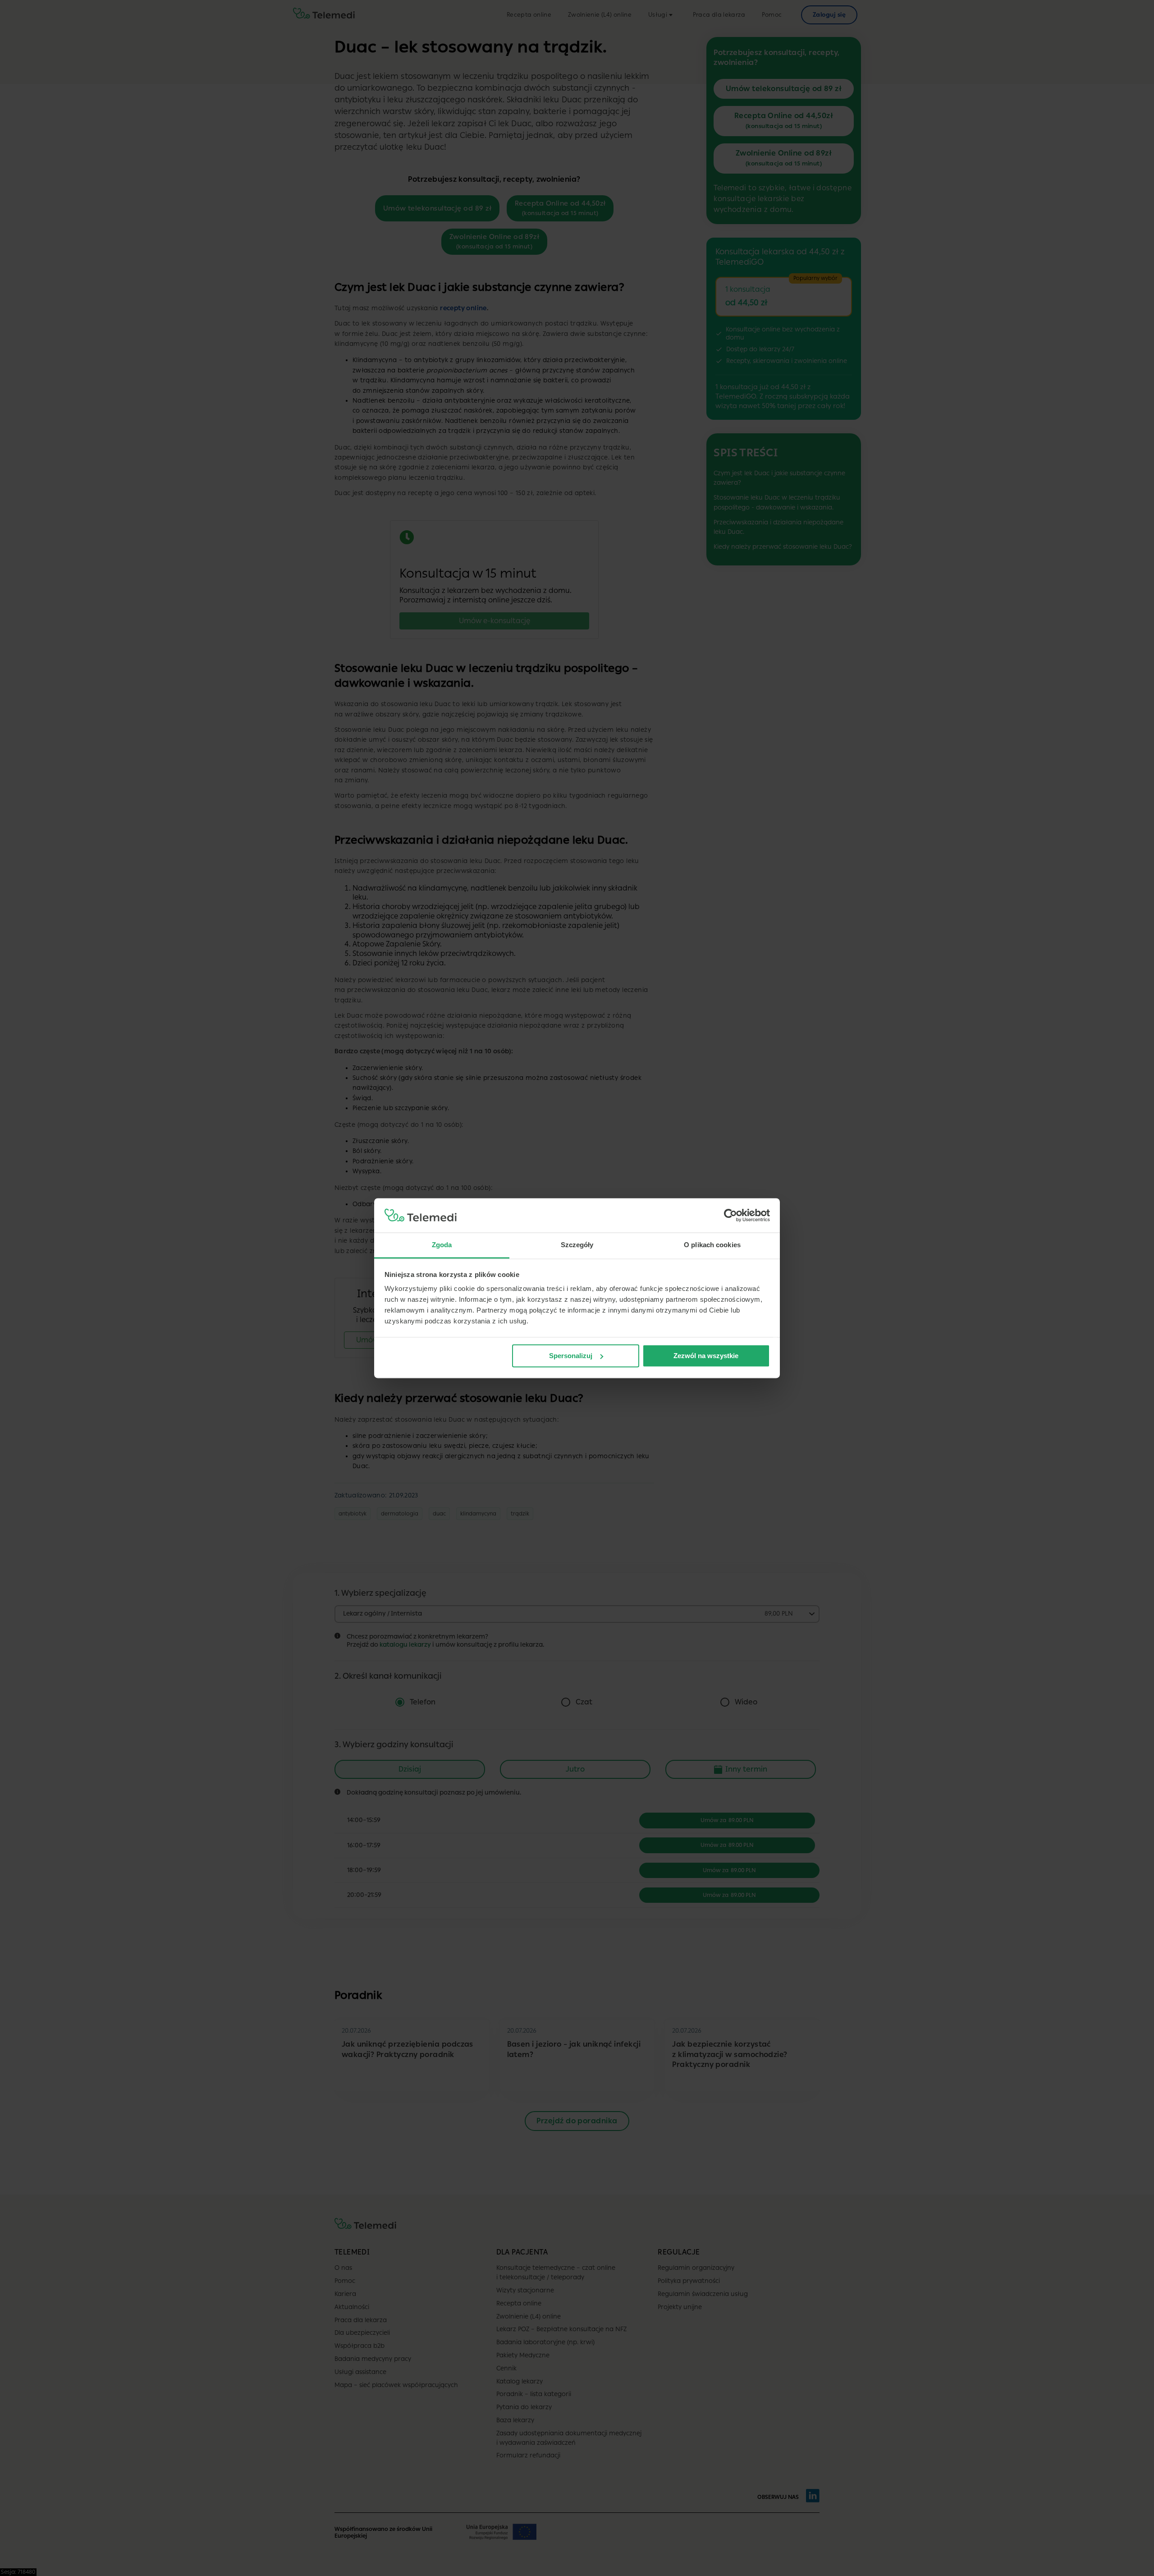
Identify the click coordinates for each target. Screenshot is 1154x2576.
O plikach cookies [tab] (712, 1245)
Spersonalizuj (571, 1356)
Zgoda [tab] (442, 1245)
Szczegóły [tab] (577, 1245)
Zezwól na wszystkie (706, 1356)
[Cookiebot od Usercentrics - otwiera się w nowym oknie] (730, 1215)
